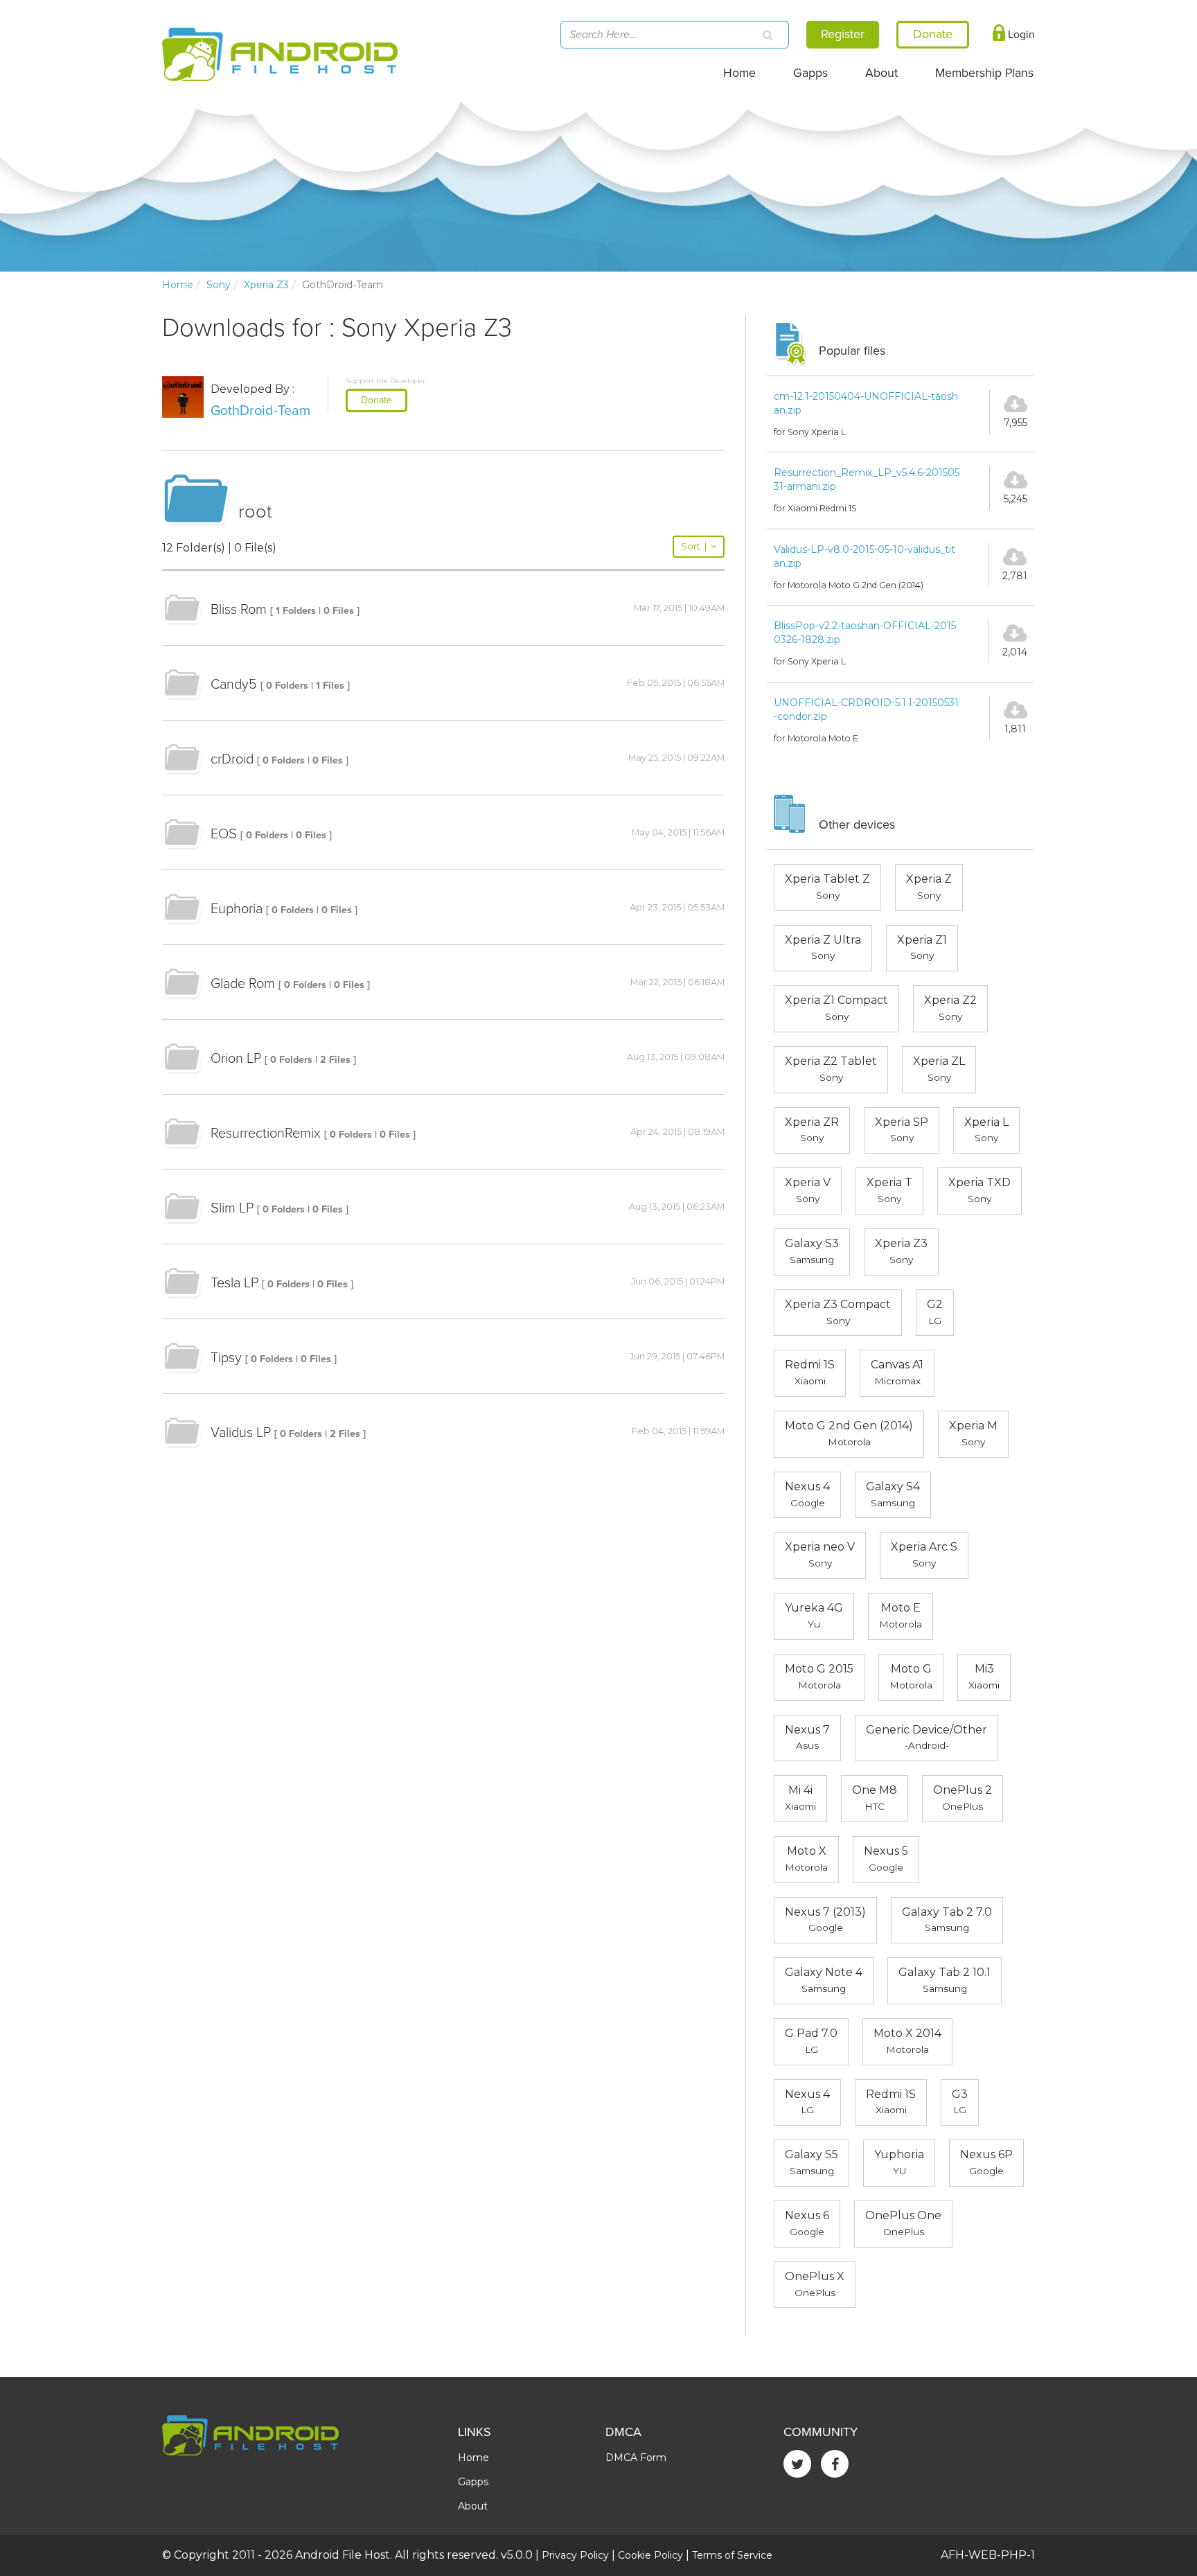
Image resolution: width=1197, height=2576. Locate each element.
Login (1020, 35)
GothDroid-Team (260, 411)
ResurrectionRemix (266, 1133)
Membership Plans (984, 73)
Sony (219, 285)
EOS (224, 834)
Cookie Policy (650, 2555)
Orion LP (236, 1059)
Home (739, 73)
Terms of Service (732, 2555)
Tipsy (226, 1358)
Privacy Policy (575, 2555)
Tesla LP (234, 1283)
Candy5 (234, 685)
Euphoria (237, 909)
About (881, 73)
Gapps (810, 73)
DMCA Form (636, 2458)
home (178, 285)
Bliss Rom (239, 610)
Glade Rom (243, 984)
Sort (694, 546)
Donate (376, 400)
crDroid (232, 759)
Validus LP (241, 1433)
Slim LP (232, 1208)
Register (843, 34)
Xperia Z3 (266, 285)
